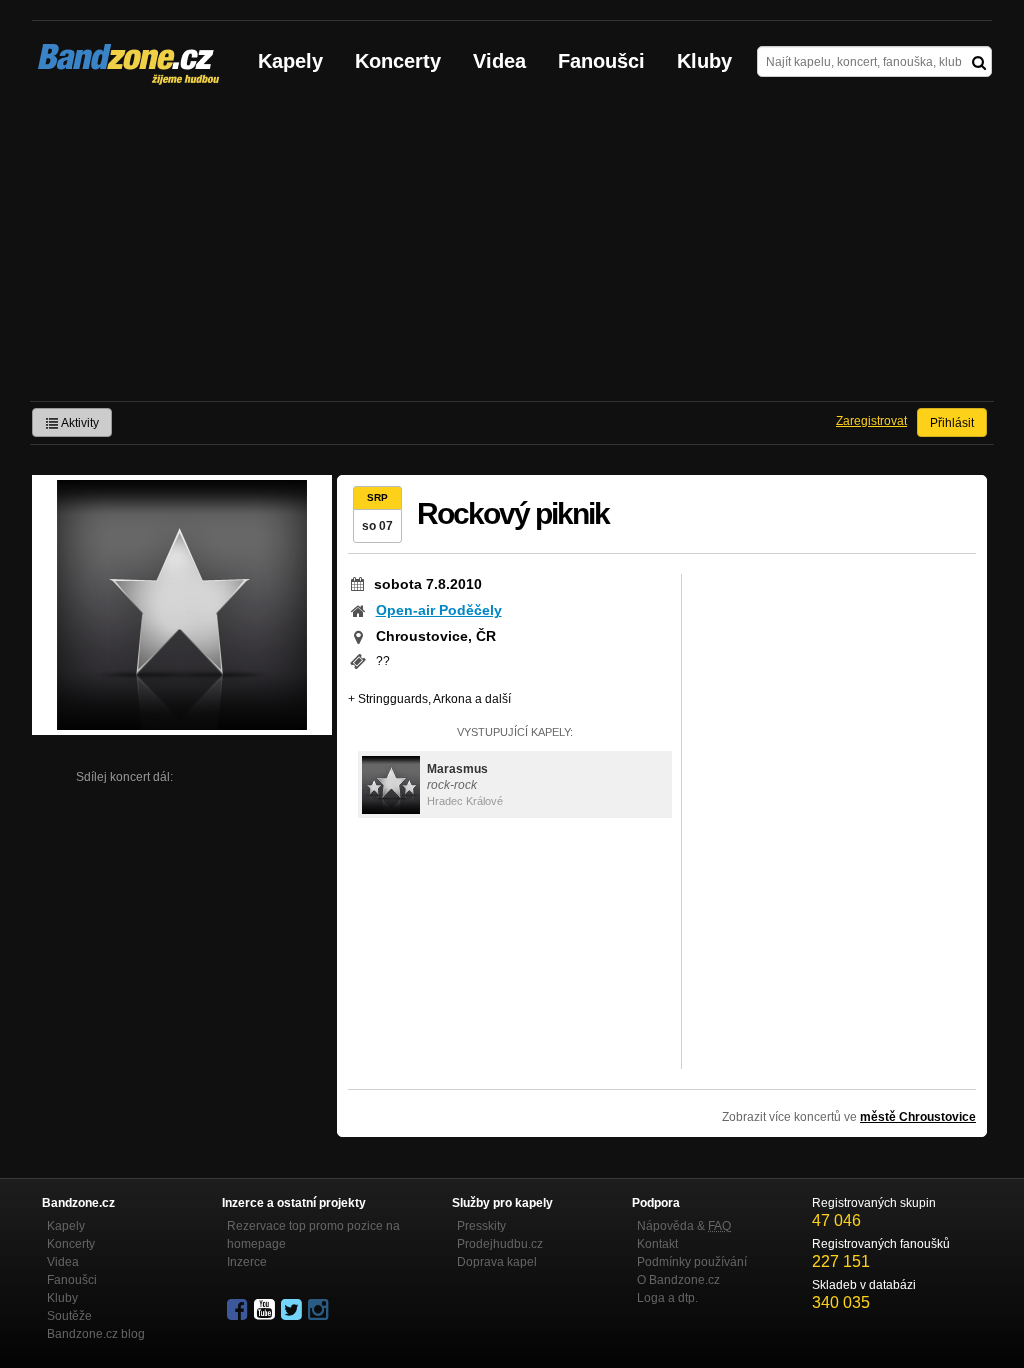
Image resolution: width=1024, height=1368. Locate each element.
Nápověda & (684, 1226)
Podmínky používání (692, 1262)
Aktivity (79, 423)
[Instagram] (320, 1310)
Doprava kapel (497, 1262)
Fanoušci (601, 61)
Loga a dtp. (667, 1298)
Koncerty (398, 61)
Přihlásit (952, 423)
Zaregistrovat (871, 421)
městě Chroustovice (918, 1117)
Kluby (704, 61)
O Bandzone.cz (678, 1280)
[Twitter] (293, 1310)
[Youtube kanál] (266, 1310)
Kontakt (657, 1244)
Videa (499, 61)
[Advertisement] (512, 251)
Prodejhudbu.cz (500, 1244)
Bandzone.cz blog (96, 1334)
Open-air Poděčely (439, 610)
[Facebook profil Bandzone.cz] (239, 1310)
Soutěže (69, 1316)
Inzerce (247, 1262)
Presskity (481, 1226)
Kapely (290, 61)
